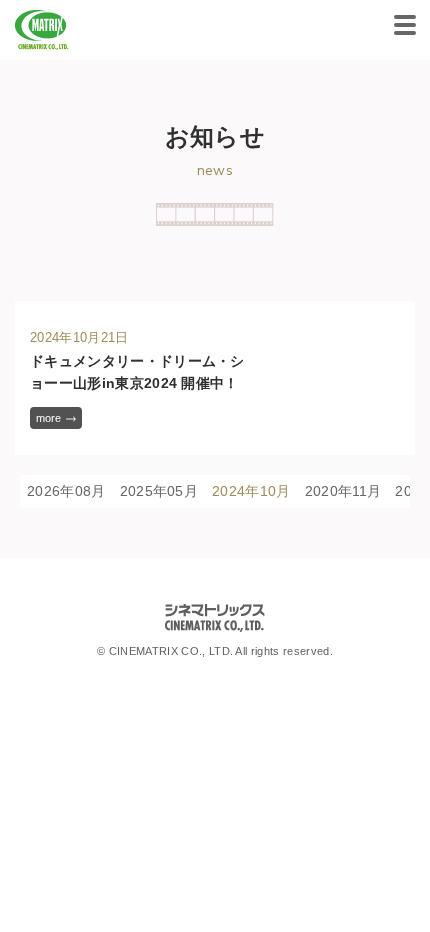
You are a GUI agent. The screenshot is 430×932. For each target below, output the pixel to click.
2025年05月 (159, 491)
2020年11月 (343, 491)
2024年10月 (251, 491)
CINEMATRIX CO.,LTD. (42, 30)
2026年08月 (66, 491)
